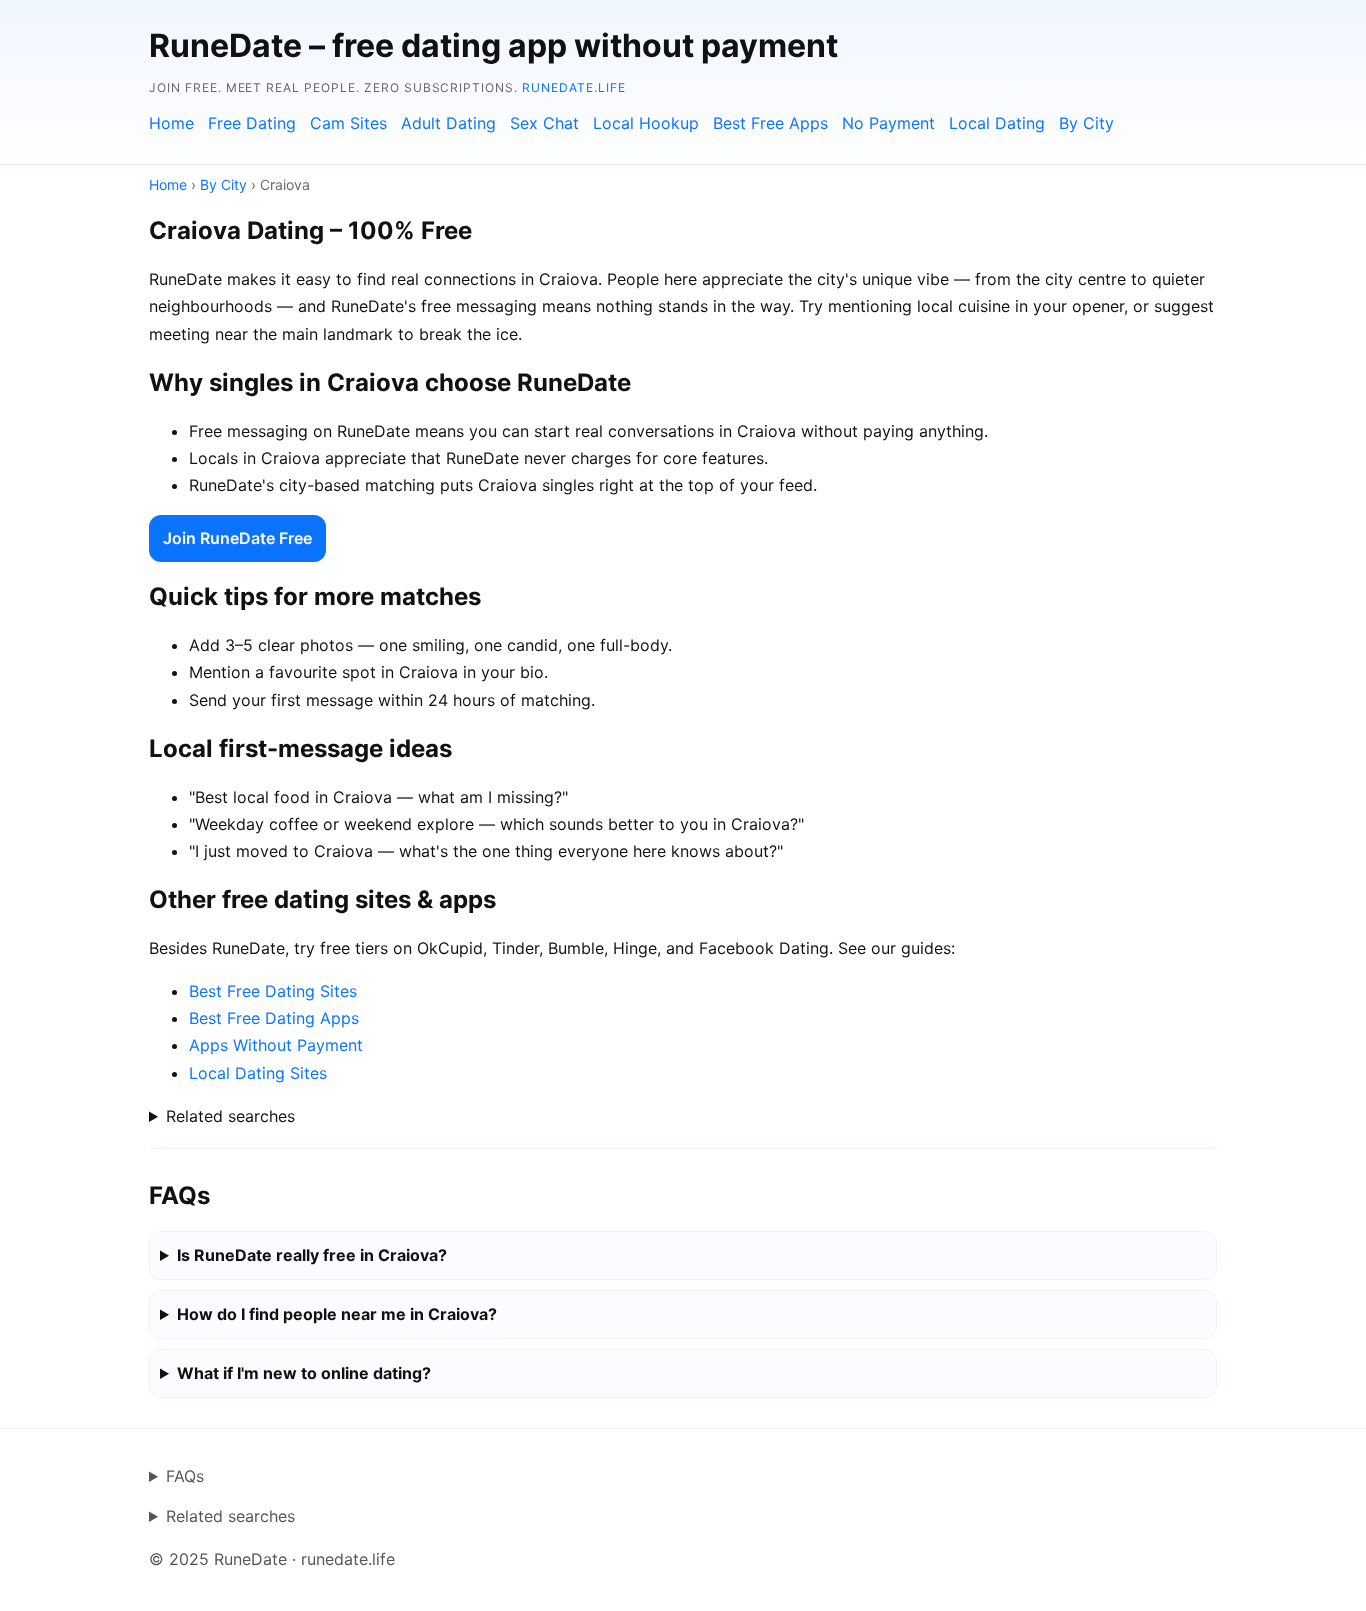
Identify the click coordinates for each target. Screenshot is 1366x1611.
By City (1086, 123)
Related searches (230, 1116)
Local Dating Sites (258, 1073)
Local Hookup (646, 123)
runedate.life (573, 87)
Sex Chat (544, 123)
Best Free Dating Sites (273, 991)
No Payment (888, 123)
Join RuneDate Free (237, 538)
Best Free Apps (770, 123)
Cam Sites (348, 123)
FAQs (185, 1476)
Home (171, 123)
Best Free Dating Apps (274, 1018)
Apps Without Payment (276, 1045)
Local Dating (997, 123)
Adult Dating (448, 123)
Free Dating (252, 123)
